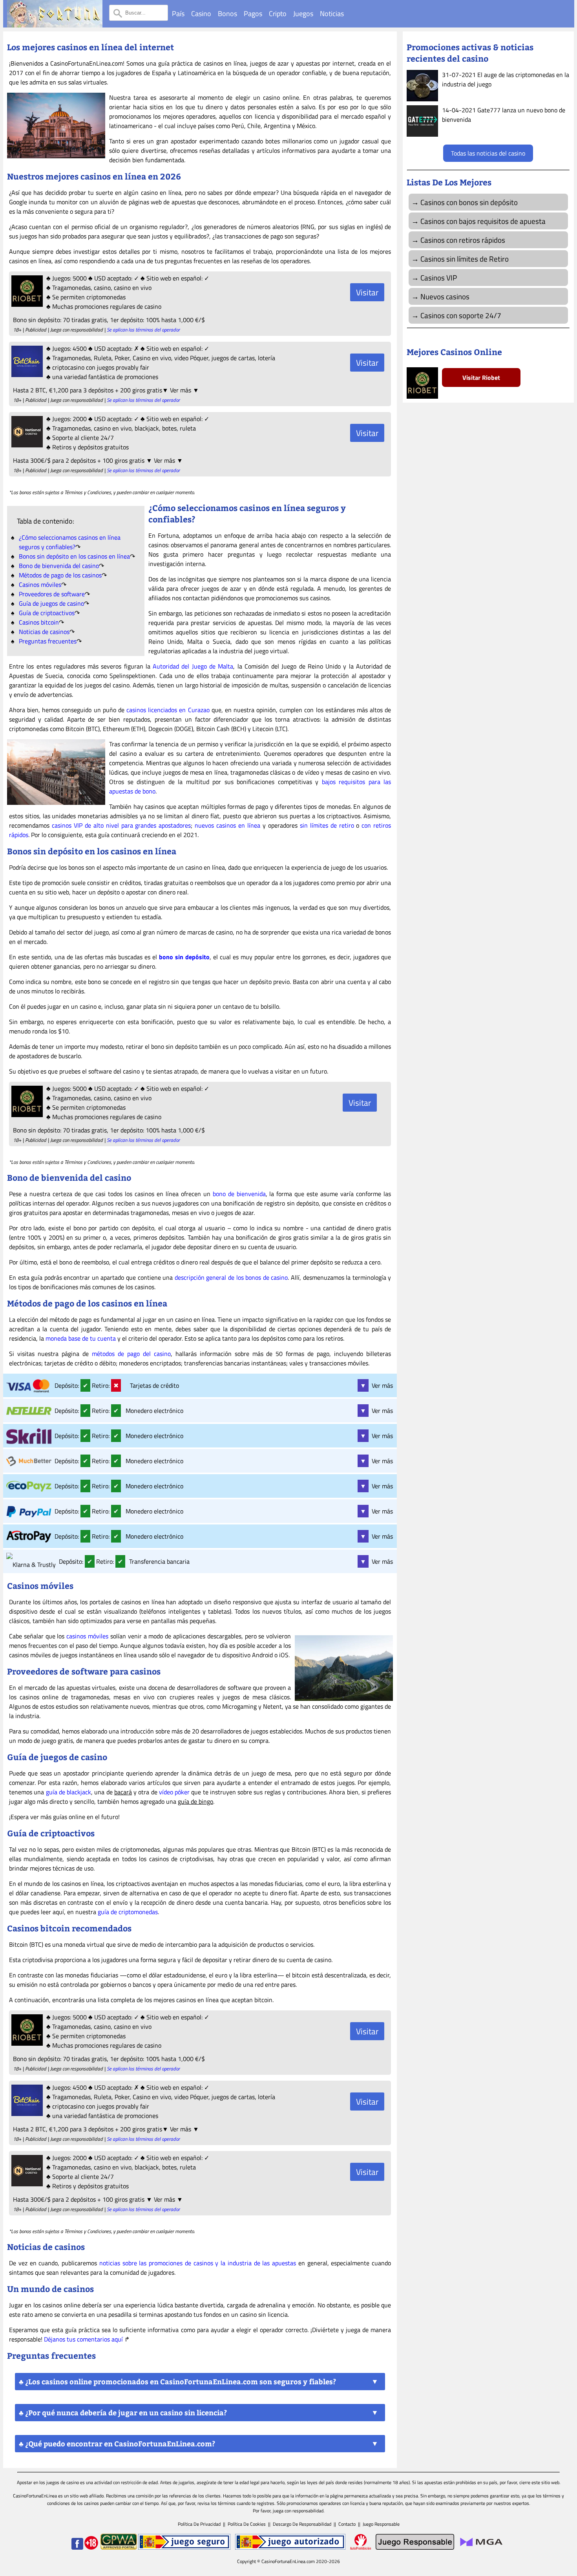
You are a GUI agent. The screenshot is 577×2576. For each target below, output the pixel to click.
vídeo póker (174, 1792)
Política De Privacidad (199, 2524)
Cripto (278, 14)
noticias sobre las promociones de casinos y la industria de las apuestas (198, 2263)
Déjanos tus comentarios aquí (83, 2339)
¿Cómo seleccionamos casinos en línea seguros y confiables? (70, 542)
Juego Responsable (381, 2524)
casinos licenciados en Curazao (168, 710)
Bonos (227, 14)
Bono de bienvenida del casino (59, 566)
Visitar (367, 292)
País (178, 14)
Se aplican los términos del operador (143, 330)
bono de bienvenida (239, 1194)
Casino (201, 14)
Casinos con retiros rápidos (463, 240)
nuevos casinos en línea (227, 825)
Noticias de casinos (44, 632)
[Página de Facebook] (77, 2548)
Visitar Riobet (481, 377)
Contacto (347, 2524)
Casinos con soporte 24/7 (461, 315)
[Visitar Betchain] (26, 375)
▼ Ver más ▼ (181, 390)
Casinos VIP (439, 278)
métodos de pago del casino (131, 1354)
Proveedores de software (52, 594)
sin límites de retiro (327, 825)
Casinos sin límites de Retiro (465, 259)
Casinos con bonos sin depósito (469, 202)
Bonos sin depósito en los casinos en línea (74, 556)
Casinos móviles (40, 584)
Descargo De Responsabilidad (302, 2524)
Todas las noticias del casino (488, 153)
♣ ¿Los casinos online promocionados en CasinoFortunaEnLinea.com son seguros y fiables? (177, 2382)
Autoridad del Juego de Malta (193, 666)
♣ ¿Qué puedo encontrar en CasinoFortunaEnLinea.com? (117, 2444)
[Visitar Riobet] (26, 304)
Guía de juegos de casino (51, 603)
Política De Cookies (247, 2524)
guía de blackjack (69, 1792)
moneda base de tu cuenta (81, 1338)
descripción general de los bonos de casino (231, 1277)
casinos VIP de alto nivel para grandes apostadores (121, 825)
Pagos (253, 14)
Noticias (332, 14)
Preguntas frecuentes (48, 641)
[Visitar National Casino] (26, 445)
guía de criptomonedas (128, 1912)
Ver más (376, 1385)
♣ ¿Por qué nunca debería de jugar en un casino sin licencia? (123, 2413)
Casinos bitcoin (39, 622)
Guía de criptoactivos (47, 613)
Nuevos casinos (445, 296)
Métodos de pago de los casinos (60, 575)
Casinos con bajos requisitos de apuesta (483, 221)
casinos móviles (87, 1636)
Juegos (303, 14)
